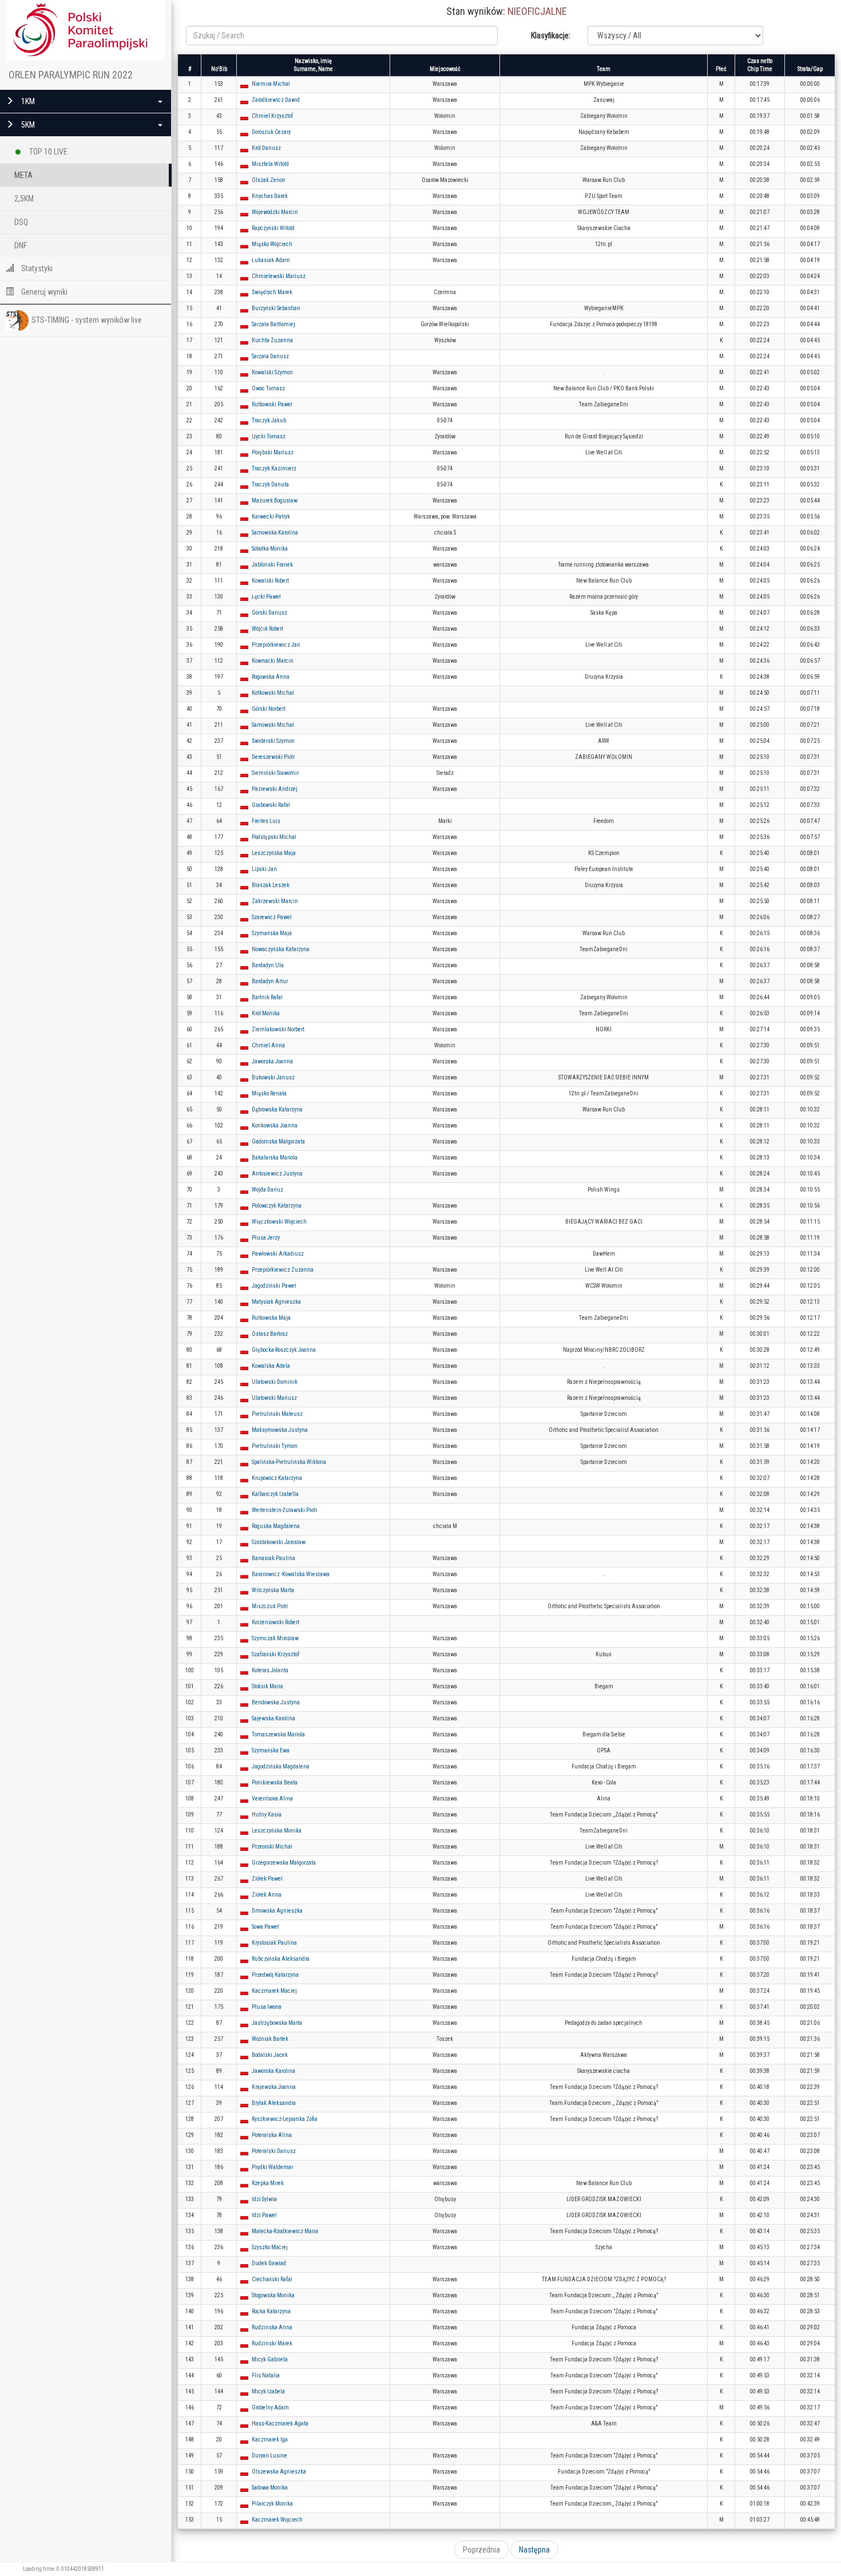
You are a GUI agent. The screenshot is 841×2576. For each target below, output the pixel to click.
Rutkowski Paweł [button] (272, 404)
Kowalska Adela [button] (271, 1366)
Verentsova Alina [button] (272, 1799)
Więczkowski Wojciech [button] (279, 1222)
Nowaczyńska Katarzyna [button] (281, 949)
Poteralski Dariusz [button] (274, 2151)
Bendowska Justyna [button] (276, 1702)
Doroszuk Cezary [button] (271, 132)
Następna (534, 2550)
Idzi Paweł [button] (264, 2215)
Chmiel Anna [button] (268, 1045)
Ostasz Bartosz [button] (270, 1334)
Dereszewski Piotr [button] (273, 757)
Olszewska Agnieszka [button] (279, 2472)
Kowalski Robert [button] (270, 581)
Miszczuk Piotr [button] (270, 1606)
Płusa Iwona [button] (267, 2007)
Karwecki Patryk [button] (271, 517)
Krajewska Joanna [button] (274, 2087)
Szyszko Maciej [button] (270, 2247)
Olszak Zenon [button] (269, 180)
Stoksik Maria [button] (267, 1686)
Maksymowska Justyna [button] (280, 1430)
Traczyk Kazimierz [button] (274, 468)
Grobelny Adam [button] (270, 2407)
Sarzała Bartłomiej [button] (273, 324)
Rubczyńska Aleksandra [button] (281, 1959)
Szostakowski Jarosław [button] (279, 1542)
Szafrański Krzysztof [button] (275, 1654)
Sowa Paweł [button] (265, 1927)
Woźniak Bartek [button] (270, 2039)
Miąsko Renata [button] (269, 1093)
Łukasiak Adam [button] (271, 260)
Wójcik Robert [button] (267, 629)
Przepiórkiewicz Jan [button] (276, 645)
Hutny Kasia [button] (267, 1815)
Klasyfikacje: (551, 35)
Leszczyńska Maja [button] (274, 853)
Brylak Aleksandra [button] (274, 2103)
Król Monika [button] (266, 1013)
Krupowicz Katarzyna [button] (277, 1478)
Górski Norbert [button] (269, 709)
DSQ (21, 222)
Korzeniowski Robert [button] (275, 1622)
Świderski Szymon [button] (273, 741)
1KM (27, 101)
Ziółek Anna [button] (267, 1895)
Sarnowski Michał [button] (273, 725)
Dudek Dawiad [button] (269, 2263)
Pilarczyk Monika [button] (272, 2504)
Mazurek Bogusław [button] (275, 500)
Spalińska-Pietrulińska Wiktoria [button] (289, 1462)
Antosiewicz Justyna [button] (277, 1174)
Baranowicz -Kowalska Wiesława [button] (291, 1574)
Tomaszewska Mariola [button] (278, 1734)
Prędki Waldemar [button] (272, 2167)
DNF (21, 246)
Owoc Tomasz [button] (268, 388)
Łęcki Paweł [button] (266, 597)
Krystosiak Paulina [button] (274, 1943)
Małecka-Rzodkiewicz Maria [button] (285, 2231)
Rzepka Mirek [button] (268, 2183)
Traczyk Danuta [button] (270, 484)
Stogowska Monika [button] (273, 2295)
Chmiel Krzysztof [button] (272, 116)
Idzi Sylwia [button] (264, 2199)
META (23, 175)
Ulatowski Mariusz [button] (274, 1398)
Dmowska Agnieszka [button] (277, 1911)
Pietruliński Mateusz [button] (277, 1414)
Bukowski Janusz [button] (273, 1077)
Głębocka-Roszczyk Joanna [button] (284, 1350)
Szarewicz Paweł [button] (272, 917)
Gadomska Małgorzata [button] (278, 1141)
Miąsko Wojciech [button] (272, 244)
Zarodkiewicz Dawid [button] (276, 100)
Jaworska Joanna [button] (272, 1061)
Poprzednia (481, 2550)
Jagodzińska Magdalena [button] (281, 1766)
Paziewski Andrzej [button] (275, 789)
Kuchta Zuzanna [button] (272, 340)
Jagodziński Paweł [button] (274, 1286)
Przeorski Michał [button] (272, 1847)
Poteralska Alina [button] (272, 2135)
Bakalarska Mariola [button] (275, 1158)
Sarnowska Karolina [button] (275, 533)
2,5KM (24, 199)
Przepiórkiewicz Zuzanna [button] (283, 1270)
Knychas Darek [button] (270, 196)
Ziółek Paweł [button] (267, 1879)
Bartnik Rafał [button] (267, 997)
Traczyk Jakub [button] (269, 420)
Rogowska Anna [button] (271, 677)
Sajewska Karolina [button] (273, 1718)
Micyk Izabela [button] (268, 2391)
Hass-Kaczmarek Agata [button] (280, 2423)
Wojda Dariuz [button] (267, 1190)
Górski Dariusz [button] (269, 613)
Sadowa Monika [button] (270, 2488)
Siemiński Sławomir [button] (275, 773)
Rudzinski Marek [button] (272, 2343)
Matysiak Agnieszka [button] (276, 1302)
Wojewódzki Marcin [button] (275, 212)
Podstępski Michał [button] (274, 837)
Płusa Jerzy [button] (266, 1238)
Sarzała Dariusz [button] (270, 356)
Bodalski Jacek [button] (270, 2055)
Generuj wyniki (43, 292)
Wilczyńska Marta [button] (273, 1590)
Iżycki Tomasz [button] (269, 436)
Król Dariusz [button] (266, 148)
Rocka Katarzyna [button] (271, 2311)
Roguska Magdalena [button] (276, 1526)
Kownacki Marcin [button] (273, 661)
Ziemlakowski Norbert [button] (278, 1029)
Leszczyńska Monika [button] (277, 1831)
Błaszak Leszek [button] (271, 885)
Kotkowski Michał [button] (273, 693)
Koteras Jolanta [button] (270, 1670)
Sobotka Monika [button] (270, 549)
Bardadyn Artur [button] (270, 981)
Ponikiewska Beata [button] (275, 1782)
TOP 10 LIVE (47, 152)
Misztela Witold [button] (270, 164)
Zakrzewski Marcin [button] (275, 901)
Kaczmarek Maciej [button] (274, 1991)
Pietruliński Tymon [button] (275, 1446)
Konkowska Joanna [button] (275, 1125)
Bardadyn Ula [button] (268, 965)
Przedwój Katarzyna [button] (275, 1975)
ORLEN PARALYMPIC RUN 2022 (71, 75)
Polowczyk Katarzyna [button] (277, 1206)
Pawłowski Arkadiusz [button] (278, 1254)
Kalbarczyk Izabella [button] (275, 1494)
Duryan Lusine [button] (269, 2456)
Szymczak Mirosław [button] (275, 1638)
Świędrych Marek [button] (272, 292)
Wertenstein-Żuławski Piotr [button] (284, 1510)
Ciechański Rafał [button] (272, 2279)
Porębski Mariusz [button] (273, 452)
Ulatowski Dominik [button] (275, 1382)
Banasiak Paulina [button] (273, 1558)
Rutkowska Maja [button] (271, 1318)
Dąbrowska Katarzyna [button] (277, 1109)
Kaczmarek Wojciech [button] (277, 2520)
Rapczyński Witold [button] (273, 228)
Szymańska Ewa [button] (271, 1750)
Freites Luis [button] (266, 821)
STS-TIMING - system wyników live (87, 320)
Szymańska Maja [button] (272, 933)
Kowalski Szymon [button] (272, 372)
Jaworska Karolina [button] (273, 2071)
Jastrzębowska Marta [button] (277, 2023)
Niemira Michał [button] (271, 84)
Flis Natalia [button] (266, 2375)
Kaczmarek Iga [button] (270, 2440)
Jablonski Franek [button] (272, 565)
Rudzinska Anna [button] (272, 2327)
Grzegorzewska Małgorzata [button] (284, 1863)
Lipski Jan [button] (264, 869)
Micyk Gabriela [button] (270, 2359)
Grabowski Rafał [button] (271, 805)
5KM (27, 125)
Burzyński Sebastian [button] (276, 308)
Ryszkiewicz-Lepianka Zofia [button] (285, 2119)
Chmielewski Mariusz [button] (279, 276)
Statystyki (36, 268)
